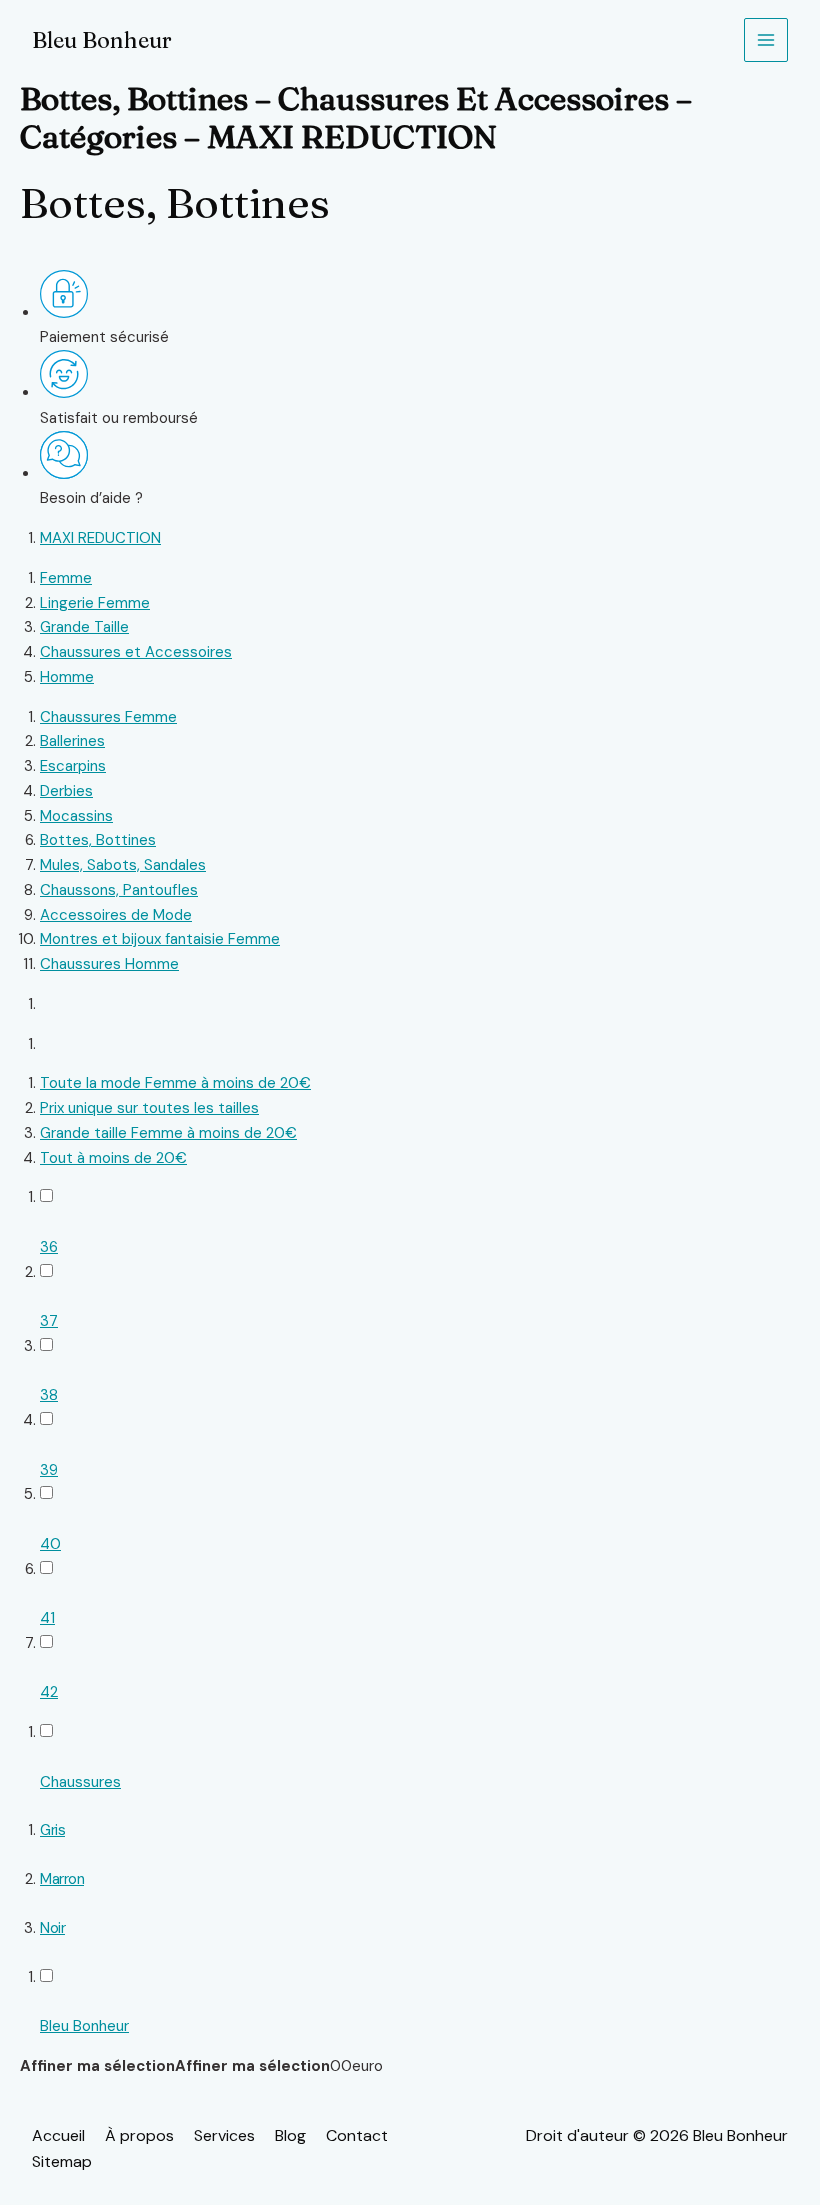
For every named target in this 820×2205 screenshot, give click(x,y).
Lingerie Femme (95, 603)
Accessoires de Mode (116, 915)
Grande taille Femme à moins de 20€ (168, 1133)
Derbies (66, 791)
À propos (139, 2135)
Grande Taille (84, 627)
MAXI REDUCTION (100, 538)
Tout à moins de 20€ (113, 1158)
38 (49, 1395)
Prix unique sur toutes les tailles (149, 1108)
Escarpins (73, 766)
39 (49, 1470)
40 (50, 1544)
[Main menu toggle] (766, 40)
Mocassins (76, 816)
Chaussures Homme (109, 964)
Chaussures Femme (108, 717)
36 (49, 1247)
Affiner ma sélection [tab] (97, 2066)
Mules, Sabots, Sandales (123, 865)
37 (49, 1321)
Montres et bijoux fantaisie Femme (160, 939)
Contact (357, 2135)
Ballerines (72, 741)
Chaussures (80, 1782)
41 (47, 1618)
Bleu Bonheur (102, 40)
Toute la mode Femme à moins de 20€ (175, 1083)
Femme (66, 578)
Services (224, 2135)
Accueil (58, 2135)
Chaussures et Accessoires (136, 652)
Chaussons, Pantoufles (119, 890)
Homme (67, 677)
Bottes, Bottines (98, 840)
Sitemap (62, 2161)
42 (49, 1692)
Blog (290, 2135)
